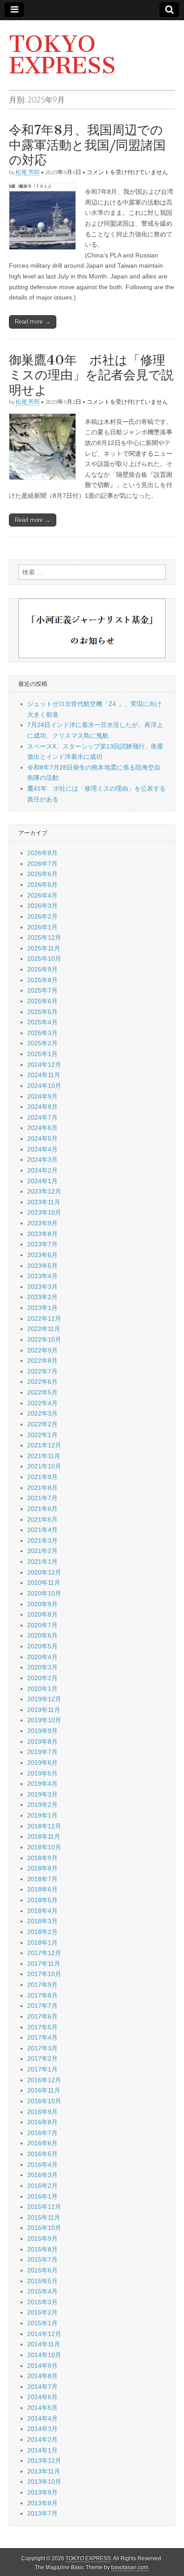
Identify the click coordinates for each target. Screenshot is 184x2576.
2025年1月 (42, 1054)
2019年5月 (42, 1773)
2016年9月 (42, 2112)
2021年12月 (44, 1445)
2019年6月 (42, 1763)
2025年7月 (42, 990)
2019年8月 (42, 1742)
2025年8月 (42, 980)
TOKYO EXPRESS (62, 55)
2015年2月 (42, 2312)
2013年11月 (44, 2471)
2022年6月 (42, 1382)
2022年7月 (42, 1371)
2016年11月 (44, 2090)
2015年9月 (42, 2238)
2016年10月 (44, 2101)
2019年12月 (44, 1699)
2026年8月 (42, 853)
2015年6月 (42, 2270)
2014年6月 (42, 2397)
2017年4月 (42, 2037)
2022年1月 (42, 1435)
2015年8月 (42, 2249)
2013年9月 (42, 2492)
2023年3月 (42, 1287)
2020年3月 (42, 1667)
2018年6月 (42, 1889)
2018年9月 (42, 1858)
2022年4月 (42, 1403)
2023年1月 (42, 1308)
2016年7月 (42, 2133)
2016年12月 (44, 2080)
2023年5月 (42, 1266)
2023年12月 (44, 1191)
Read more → (33, 322)
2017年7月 (42, 2006)
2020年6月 (42, 1635)
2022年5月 (42, 1392)
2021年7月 (42, 1498)
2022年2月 (42, 1424)
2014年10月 (44, 2355)
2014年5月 (42, 2408)
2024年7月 (42, 1117)
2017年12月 (44, 1953)
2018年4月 (42, 1911)
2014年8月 (42, 2376)
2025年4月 (42, 1022)
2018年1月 (42, 1943)
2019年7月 (42, 1752)
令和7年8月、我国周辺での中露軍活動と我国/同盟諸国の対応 (87, 145)
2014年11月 (44, 2344)
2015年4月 (42, 2291)
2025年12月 (44, 937)
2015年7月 (42, 2259)
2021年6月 (42, 1509)
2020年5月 (42, 1646)
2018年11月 (44, 1836)
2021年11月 (44, 1456)
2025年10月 (44, 959)
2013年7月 (42, 2513)
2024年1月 (42, 1181)
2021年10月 (44, 1466)
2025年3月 (42, 1033)
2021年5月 (42, 1519)
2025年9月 (42, 969)
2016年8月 (42, 2122)
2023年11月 (44, 1202)
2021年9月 (42, 1477)
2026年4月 (42, 895)
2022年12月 (44, 1318)
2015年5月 (42, 2281)
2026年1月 (42, 927)
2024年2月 (42, 1170)
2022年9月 (42, 1350)
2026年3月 (42, 906)
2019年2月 (42, 1805)
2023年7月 (42, 1244)
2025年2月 (42, 1043)
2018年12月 (44, 1826)
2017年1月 (42, 2069)
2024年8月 (42, 1107)
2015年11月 (44, 2217)
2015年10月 (44, 2228)
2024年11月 (44, 1075)
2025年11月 (44, 948)
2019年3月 (42, 1794)
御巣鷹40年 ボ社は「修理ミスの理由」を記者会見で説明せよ (91, 375)
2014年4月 (42, 2418)
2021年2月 (42, 1551)
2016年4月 (42, 2165)
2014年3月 (42, 2429)
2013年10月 (44, 2482)
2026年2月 (42, 916)
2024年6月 (42, 1128)
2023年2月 (42, 1297)
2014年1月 (42, 2450)
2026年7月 (42, 864)
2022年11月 (44, 1329)
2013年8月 (42, 2503)
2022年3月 (42, 1413)
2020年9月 (42, 1604)
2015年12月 (44, 2207)
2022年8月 (42, 1361)
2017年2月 (42, 2058)
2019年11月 (44, 1710)
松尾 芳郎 (28, 172)
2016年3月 (42, 2175)
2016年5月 (42, 2154)
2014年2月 (42, 2439)
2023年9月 (42, 1223)
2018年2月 (42, 1932)
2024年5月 (42, 1138)
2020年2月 (42, 1678)
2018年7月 (42, 1879)
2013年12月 (44, 2460)
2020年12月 (44, 1572)
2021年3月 (42, 1540)
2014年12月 (44, 2334)
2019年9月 (42, 1731)
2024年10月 (44, 1086)
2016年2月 (42, 2186)
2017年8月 (42, 1995)
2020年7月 (42, 1625)
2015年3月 (42, 2302)
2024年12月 (44, 1065)
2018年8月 (42, 1868)
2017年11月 (44, 1964)
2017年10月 (44, 1974)
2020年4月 (42, 1657)
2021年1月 (42, 1562)
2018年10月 (44, 1847)
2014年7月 (42, 2387)
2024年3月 (42, 1160)
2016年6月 (42, 2143)
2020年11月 (44, 1583)
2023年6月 (42, 1255)
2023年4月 (42, 1276)
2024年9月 (42, 1096)
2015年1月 (42, 2323)
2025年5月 (42, 1012)
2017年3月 (42, 2048)
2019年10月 (44, 1720)
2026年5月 (42, 885)
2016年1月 (42, 2196)
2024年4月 (42, 1149)
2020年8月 (42, 1614)
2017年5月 (42, 2027)
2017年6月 (42, 2016)
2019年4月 (42, 1784)
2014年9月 (42, 2366)
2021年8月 (42, 1488)
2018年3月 (42, 1921)
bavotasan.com (130, 2567)
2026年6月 (42, 874)
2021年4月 (42, 1530)
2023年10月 (44, 1212)
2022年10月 (44, 1339)
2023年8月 (42, 1234)
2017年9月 (42, 1985)
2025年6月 (42, 1001)
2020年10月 (44, 1593)
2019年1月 (42, 1815)
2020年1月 (42, 1689)
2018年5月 (42, 1900)
